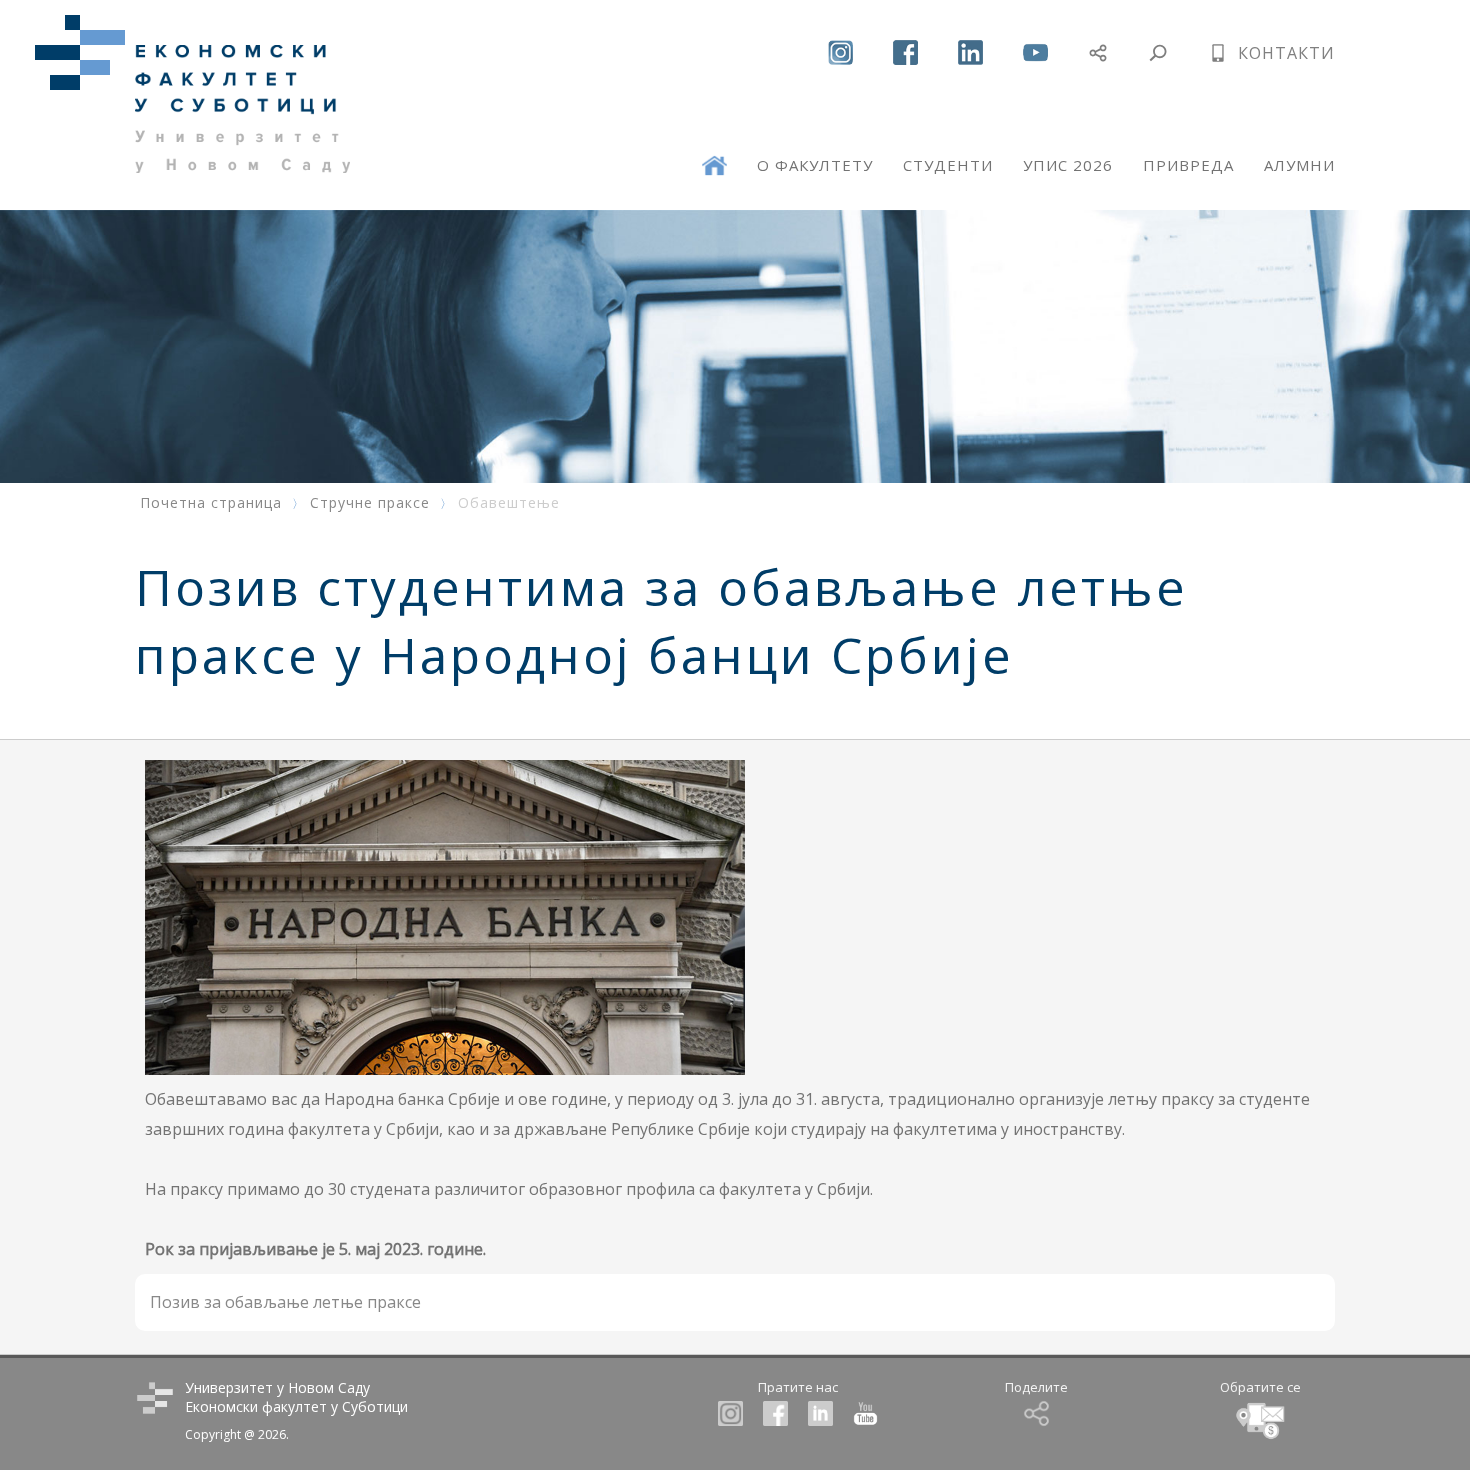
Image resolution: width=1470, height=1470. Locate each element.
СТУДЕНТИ (948, 165)
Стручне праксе (370, 502)
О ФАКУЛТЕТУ (815, 165)
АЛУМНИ (1299, 165)
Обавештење (509, 502)
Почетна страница (211, 502)
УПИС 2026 (1068, 165)
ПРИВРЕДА (1188, 165)
